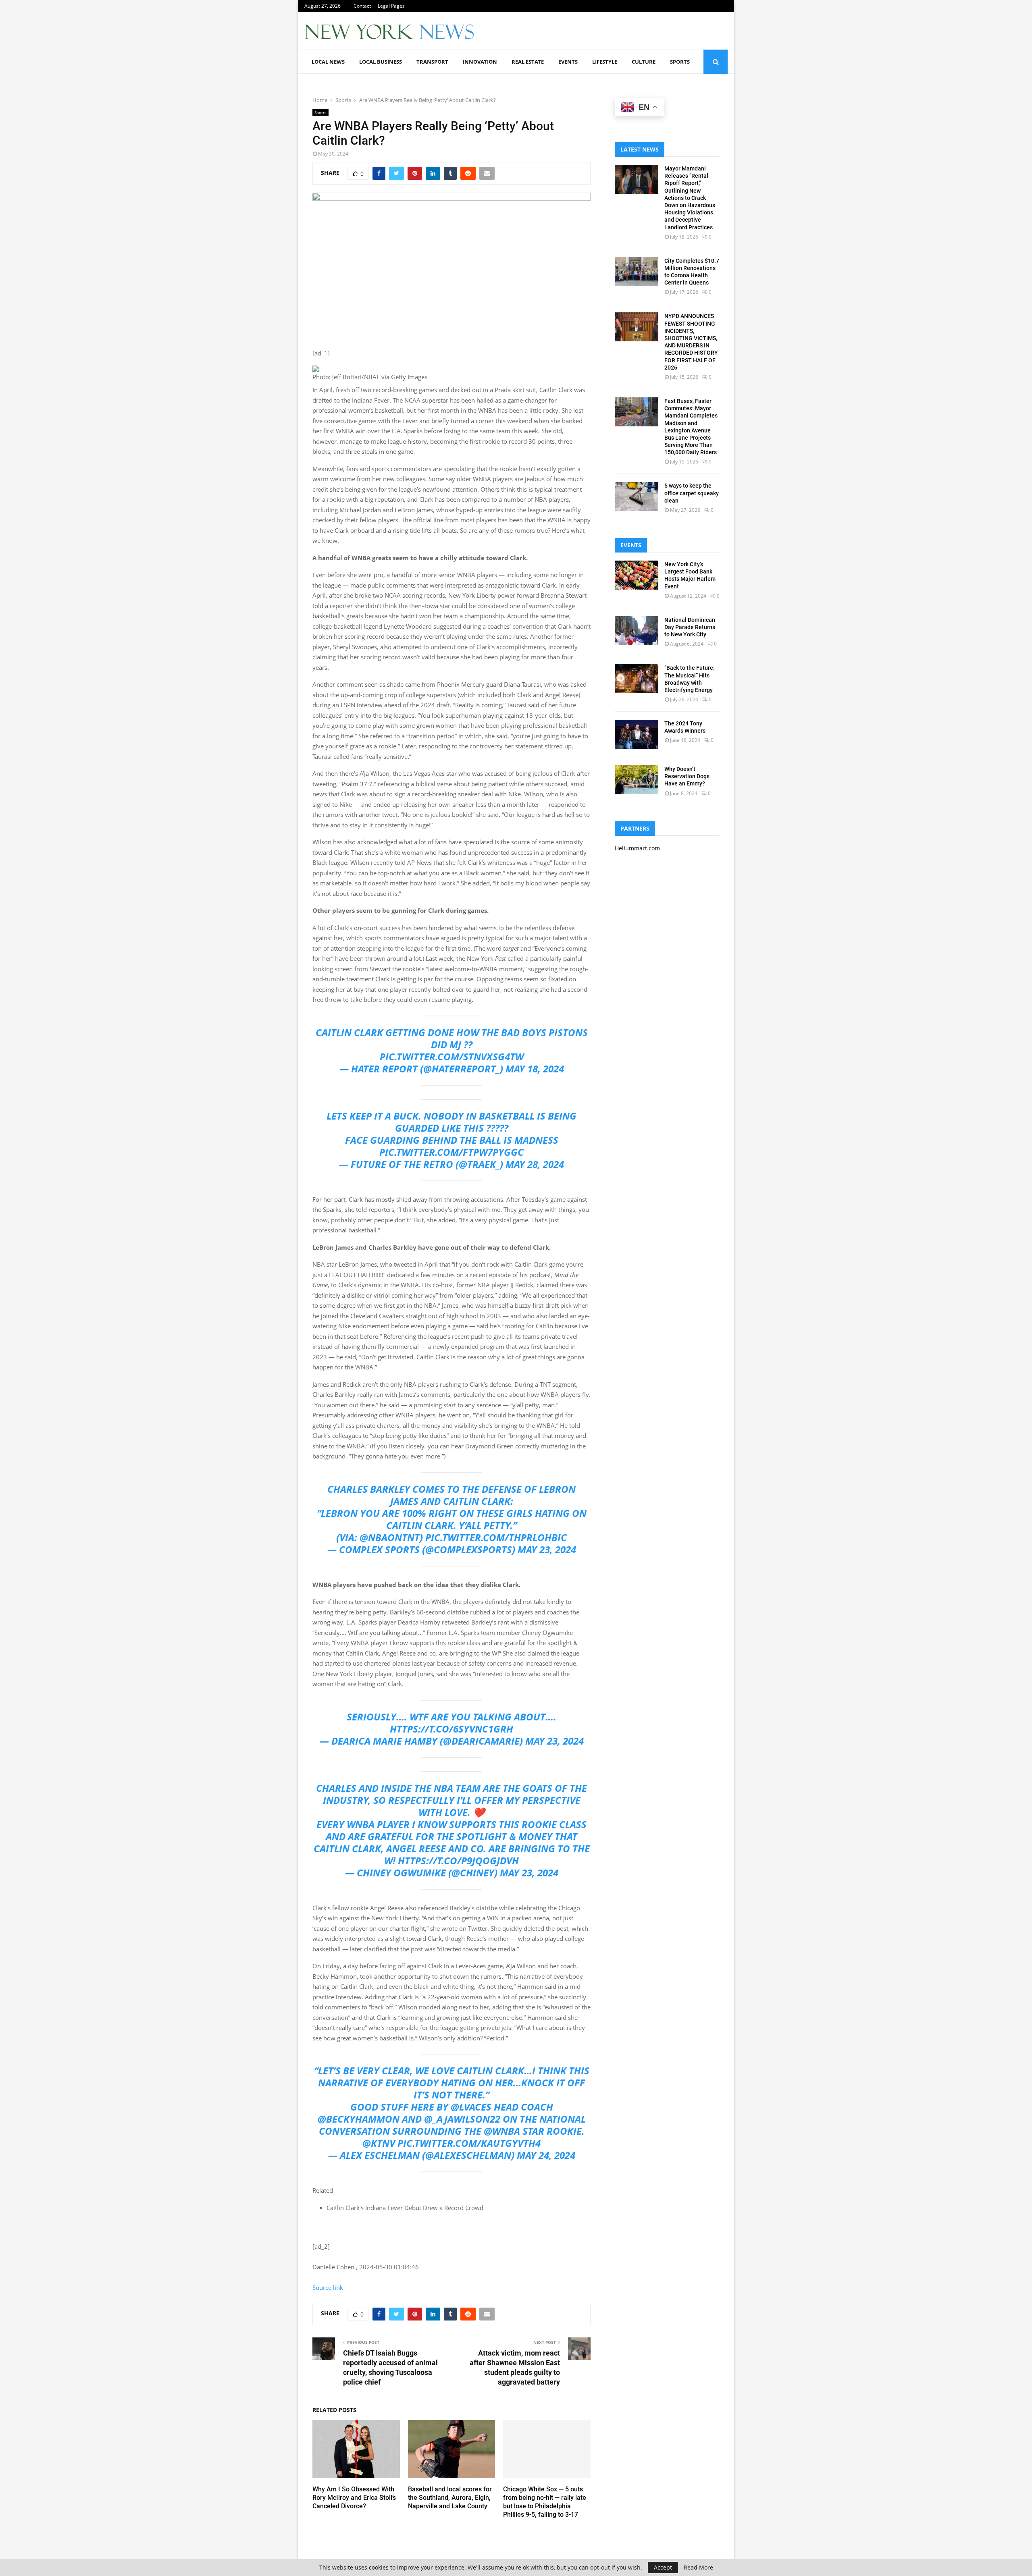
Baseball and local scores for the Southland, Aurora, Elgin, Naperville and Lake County (450, 2498)
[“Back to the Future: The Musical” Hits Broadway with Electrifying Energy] (637, 679)
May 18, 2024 (535, 1069)
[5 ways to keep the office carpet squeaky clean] (637, 497)
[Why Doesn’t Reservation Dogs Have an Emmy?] (637, 780)
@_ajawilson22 (462, 2119)
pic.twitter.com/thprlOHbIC (496, 1537)
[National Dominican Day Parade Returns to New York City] (637, 631)
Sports (680, 62)
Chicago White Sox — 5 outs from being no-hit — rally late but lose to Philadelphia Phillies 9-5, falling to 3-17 (545, 2502)
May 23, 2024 (547, 1549)
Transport (432, 62)
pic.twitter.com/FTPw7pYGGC (451, 1152)
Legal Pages (391, 6)
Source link (328, 2287)
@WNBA (502, 2131)
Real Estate (528, 62)
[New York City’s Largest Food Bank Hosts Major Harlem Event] (637, 575)
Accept (663, 2567)
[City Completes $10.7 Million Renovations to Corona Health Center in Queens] (637, 272)
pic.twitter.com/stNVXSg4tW (452, 1056)
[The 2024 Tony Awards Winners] (637, 734)
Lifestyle (605, 62)
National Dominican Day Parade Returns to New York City (690, 627)
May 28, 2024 (535, 1164)
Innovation (480, 62)
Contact (362, 6)
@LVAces (471, 2107)
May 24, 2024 (546, 2155)
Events (568, 62)
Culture (644, 62)
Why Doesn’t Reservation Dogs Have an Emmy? (687, 776)
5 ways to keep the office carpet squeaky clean (692, 493)
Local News (328, 62)
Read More (698, 2568)
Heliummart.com (637, 848)
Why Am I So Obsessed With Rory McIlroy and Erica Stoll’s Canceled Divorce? (354, 2498)
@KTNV (379, 2143)
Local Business (381, 62)
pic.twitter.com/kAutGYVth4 (469, 2143)
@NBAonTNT (390, 1537)
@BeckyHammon (359, 2119)
